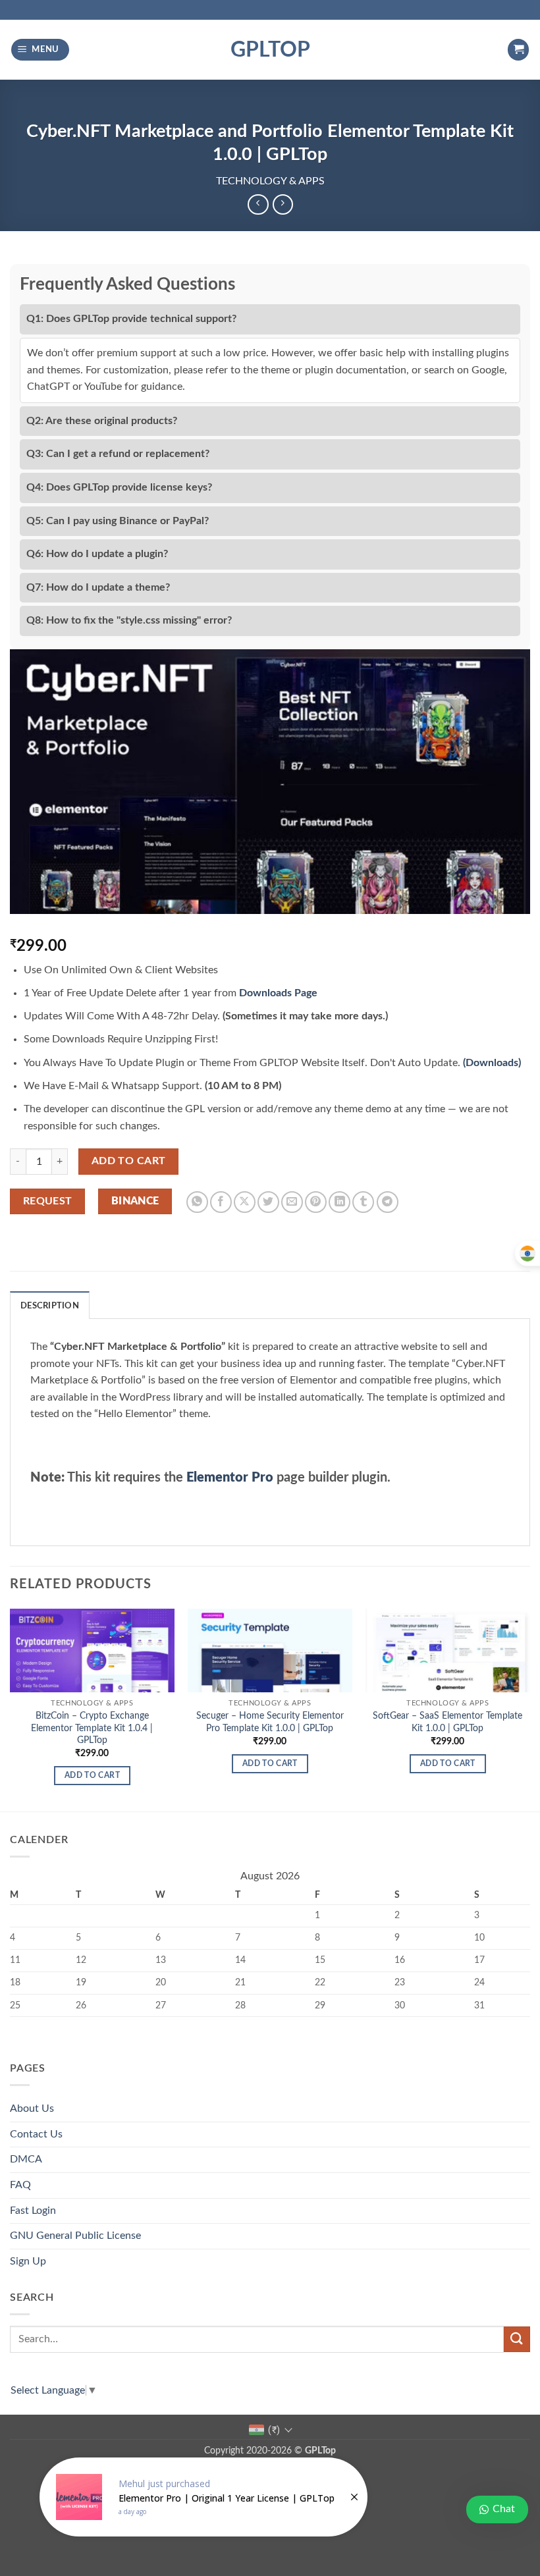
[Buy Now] (203, 2497)
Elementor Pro (230, 1478)
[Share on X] (245, 1202)
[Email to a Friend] (292, 1202)
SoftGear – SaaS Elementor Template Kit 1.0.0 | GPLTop (447, 1722)
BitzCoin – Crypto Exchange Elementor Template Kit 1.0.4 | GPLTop (92, 1728)
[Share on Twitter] (268, 1202)
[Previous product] (283, 204)
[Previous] (11, 1709)
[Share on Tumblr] (363, 1202)
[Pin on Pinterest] (316, 1202)
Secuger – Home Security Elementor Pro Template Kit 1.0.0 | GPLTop (270, 1722)
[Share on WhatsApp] (197, 1202)
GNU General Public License (75, 2236)
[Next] (529, 1709)
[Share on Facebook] (221, 1202)
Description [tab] (50, 1306)
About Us (32, 2108)
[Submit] (517, 2339)
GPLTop (270, 50)
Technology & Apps (270, 181)
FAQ (20, 2185)
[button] (40, 50)
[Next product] (258, 204)
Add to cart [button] (92, 1776)
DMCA (26, 2159)
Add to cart (129, 1161)
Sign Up (28, 2261)
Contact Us (36, 2134)
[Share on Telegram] (388, 1202)
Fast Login (33, 2211)
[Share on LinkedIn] (339, 1202)
